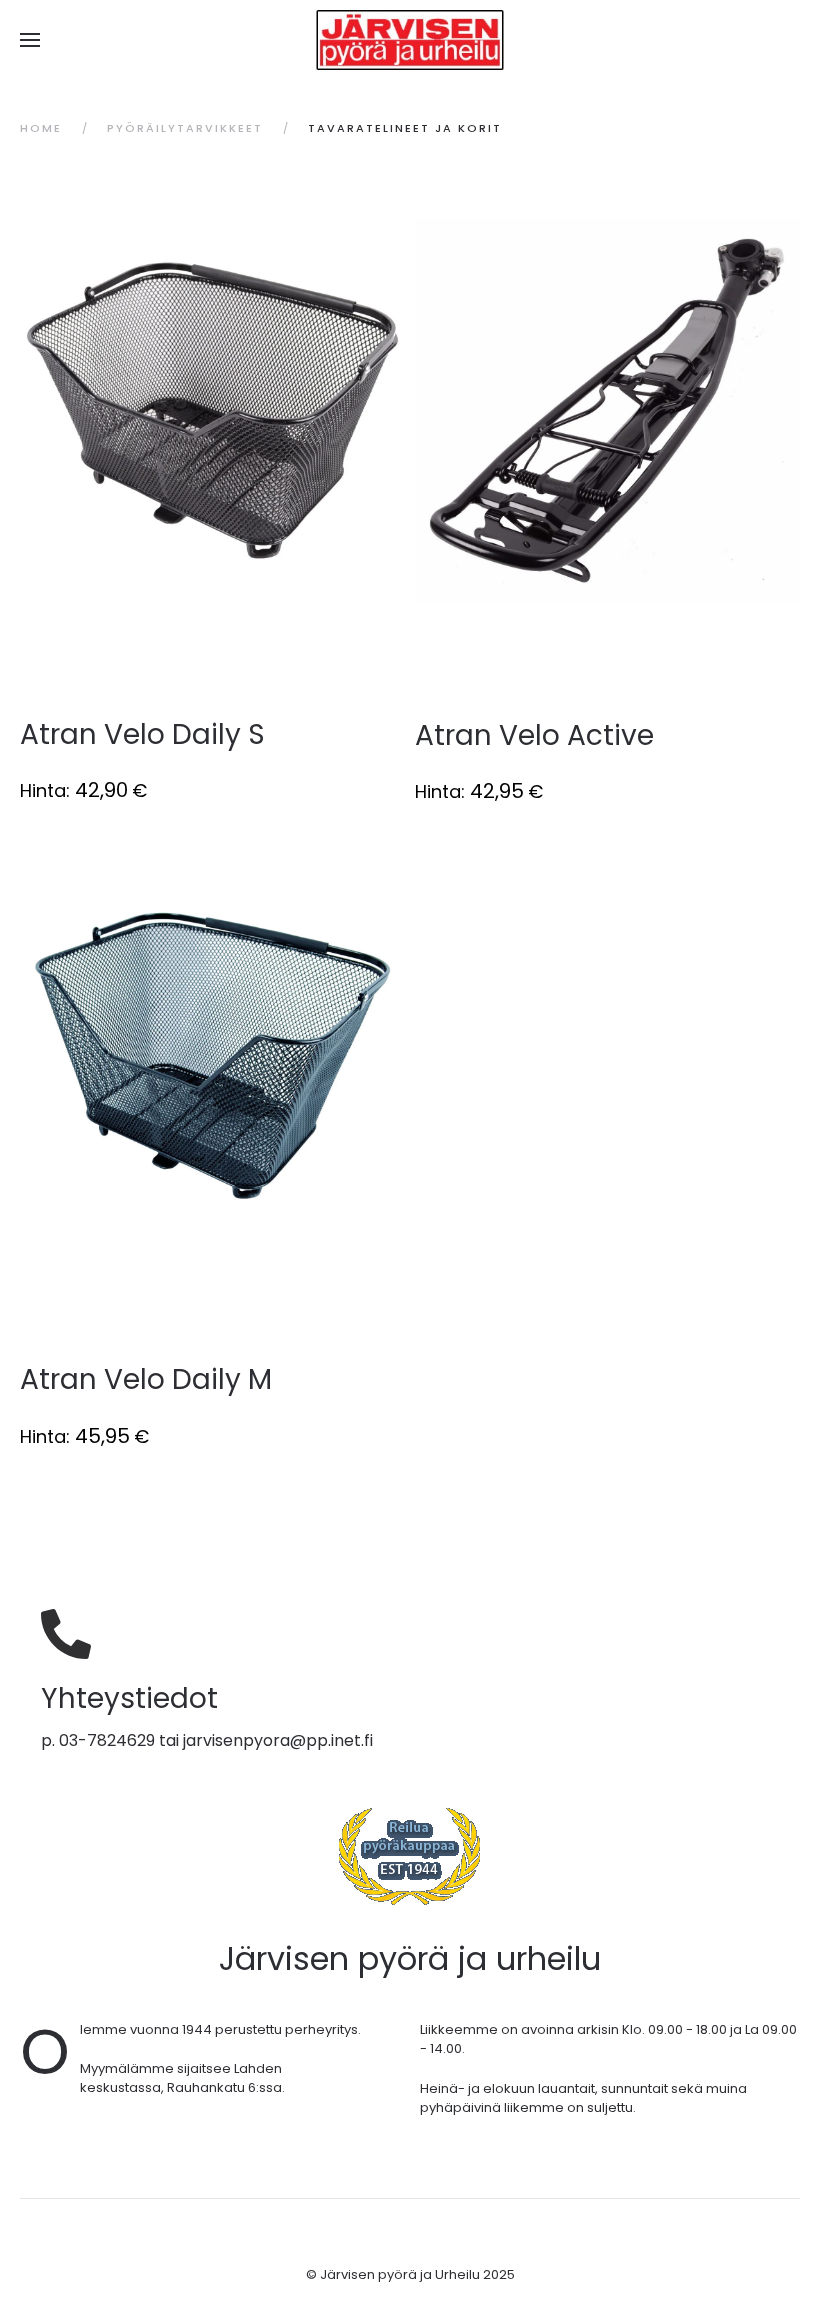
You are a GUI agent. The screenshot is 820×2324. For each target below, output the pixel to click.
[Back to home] (410, 40)
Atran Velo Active (534, 735)
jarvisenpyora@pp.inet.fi (278, 1740)
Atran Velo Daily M (146, 1379)
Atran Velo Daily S (142, 734)
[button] (30, 40)
